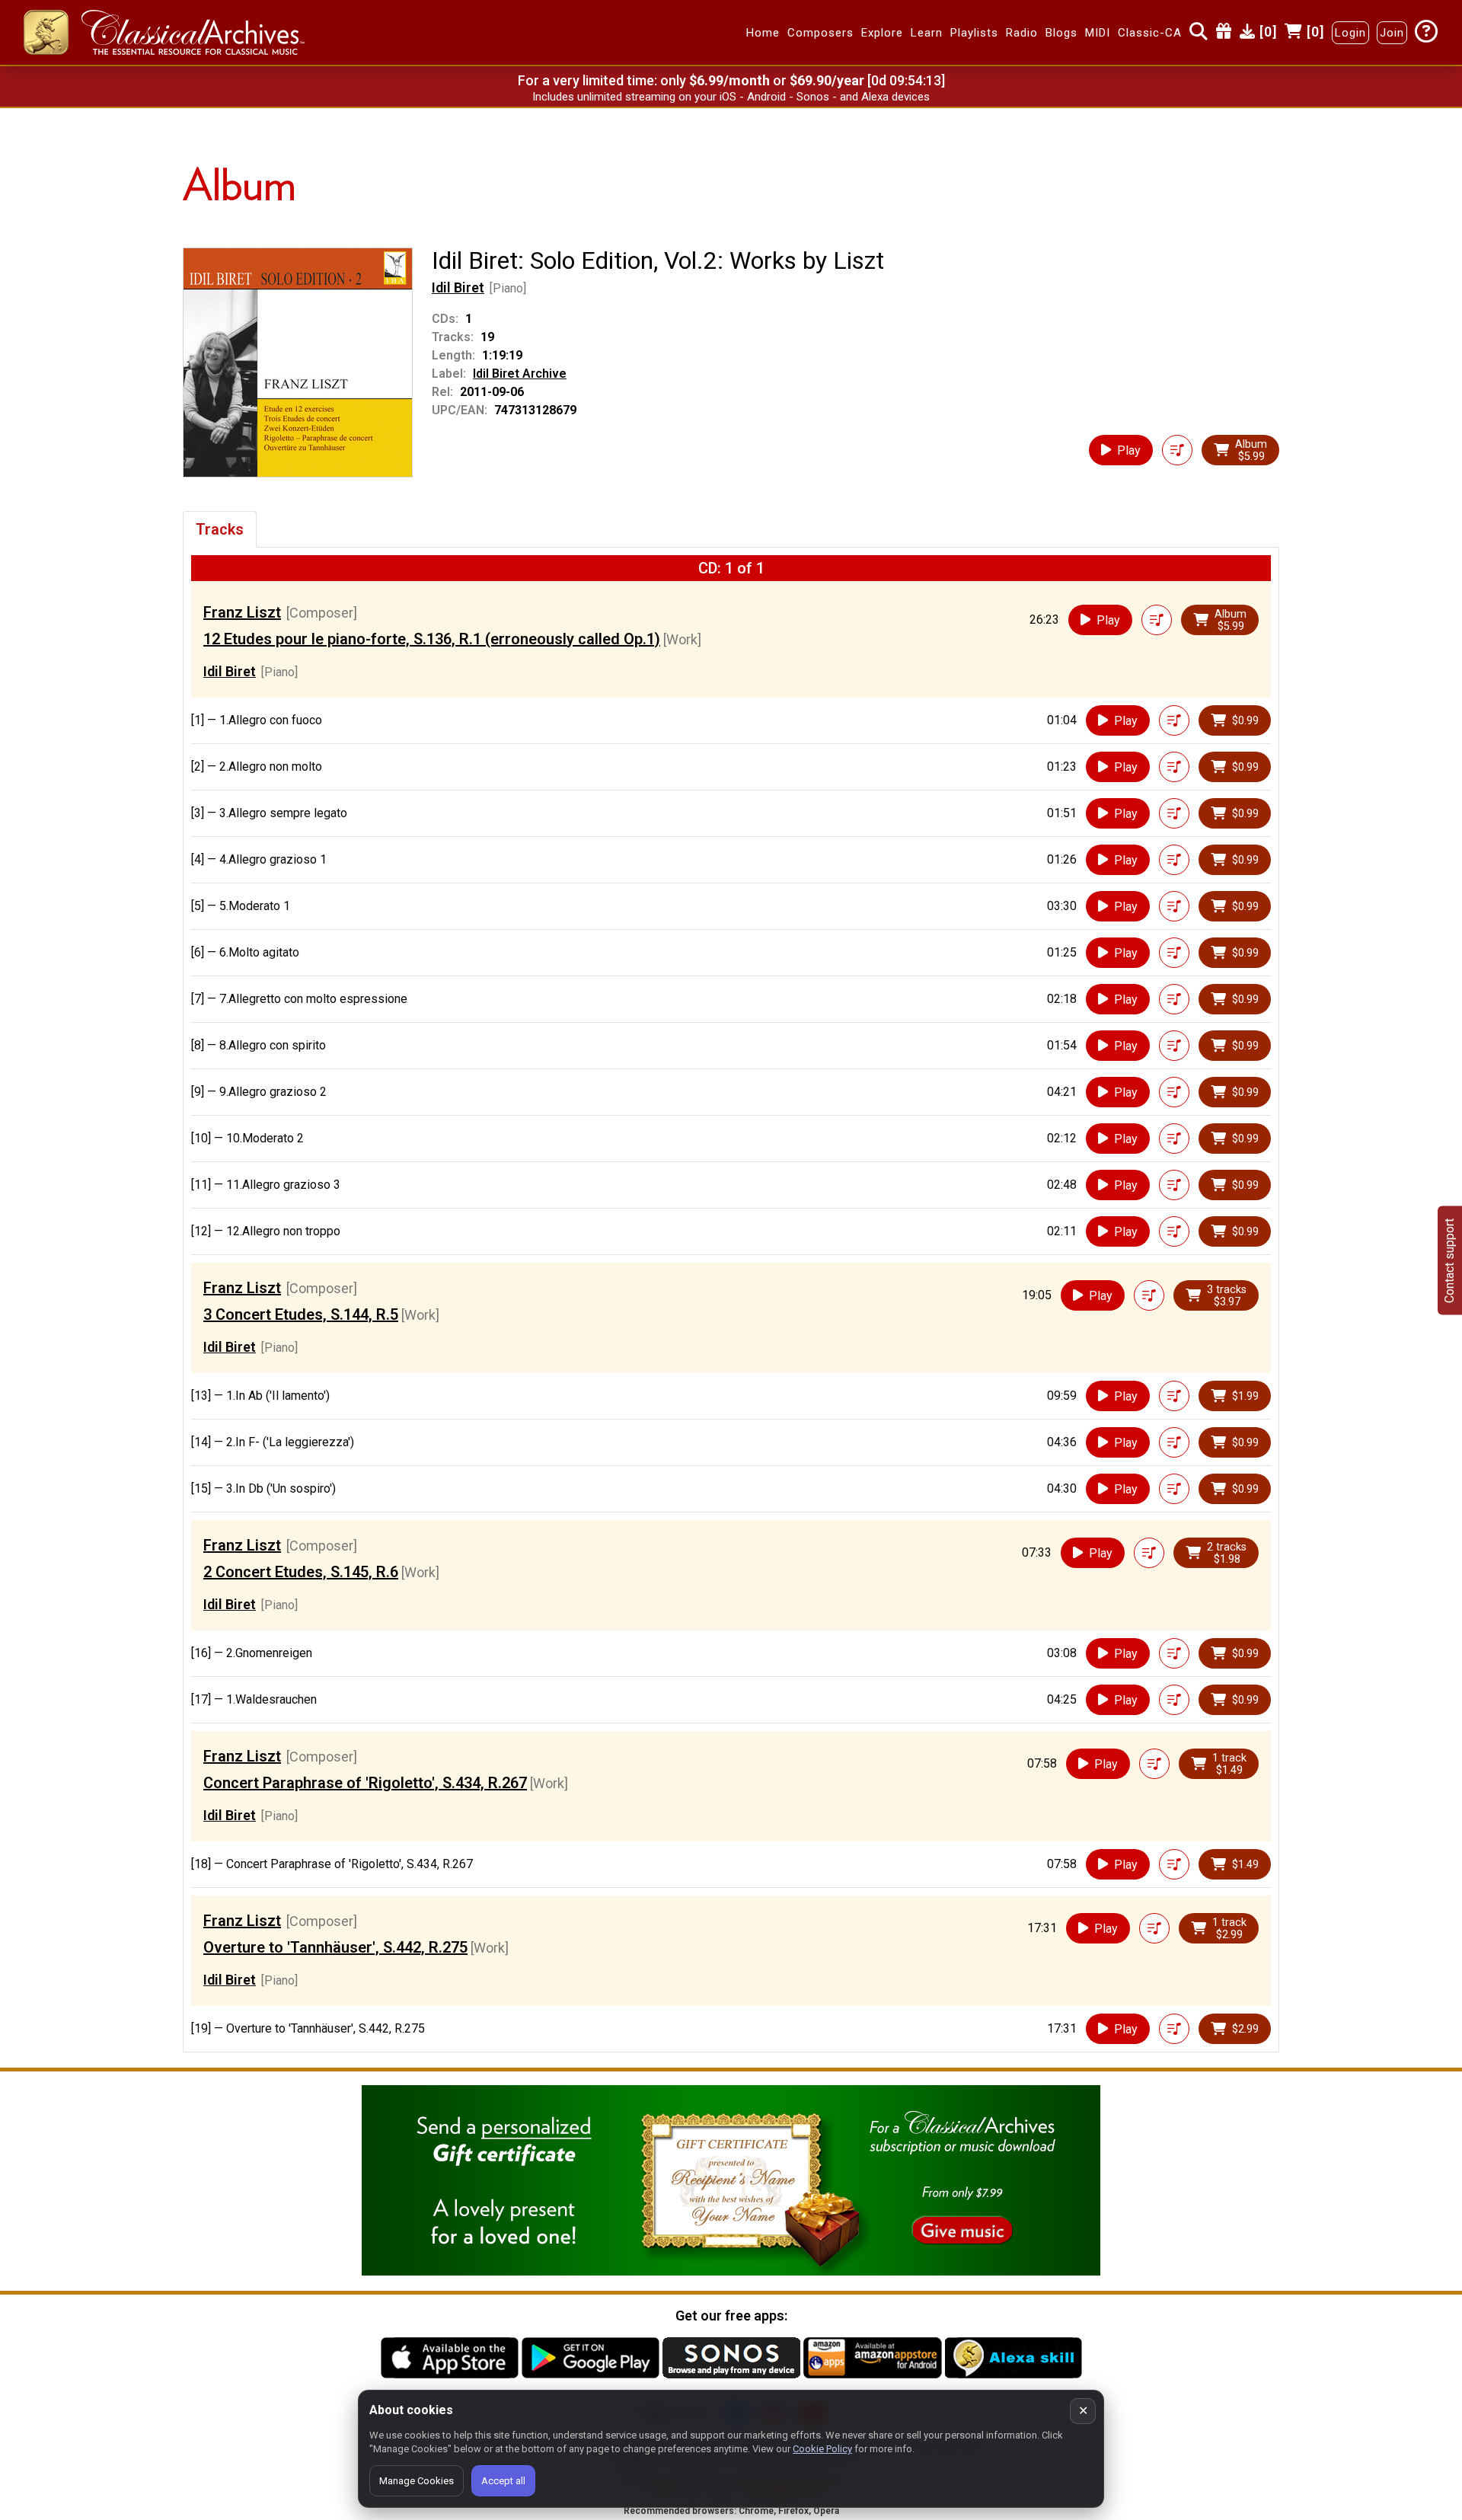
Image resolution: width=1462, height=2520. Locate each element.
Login (1350, 33)
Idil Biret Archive (520, 374)
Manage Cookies (417, 2481)
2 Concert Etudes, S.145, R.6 (301, 1572)
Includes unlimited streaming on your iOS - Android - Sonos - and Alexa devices (731, 97)
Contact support (1449, 1260)
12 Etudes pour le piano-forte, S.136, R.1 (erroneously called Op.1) (432, 639)
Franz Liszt (242, 612)
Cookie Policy (822, 2449)
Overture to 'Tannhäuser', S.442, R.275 (335, 1947)
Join (1392, 33)
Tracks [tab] (220, 529)
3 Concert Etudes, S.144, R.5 (301, 1314)
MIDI (1098, 33)
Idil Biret (458, 287)
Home (763, 33)
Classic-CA (1150, 33)
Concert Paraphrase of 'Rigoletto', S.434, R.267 (365, 1783)
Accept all (503, 2481)
